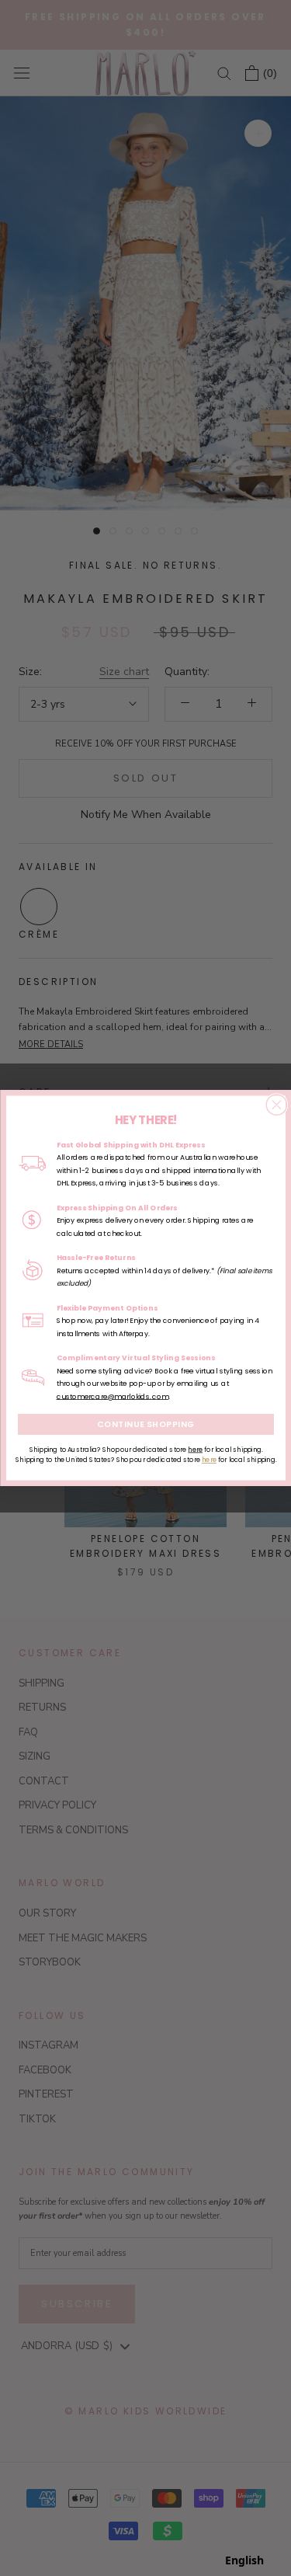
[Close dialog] (276, 1105)
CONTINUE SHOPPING (146, 1424)
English (244, 2560)
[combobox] (244, 2560)
